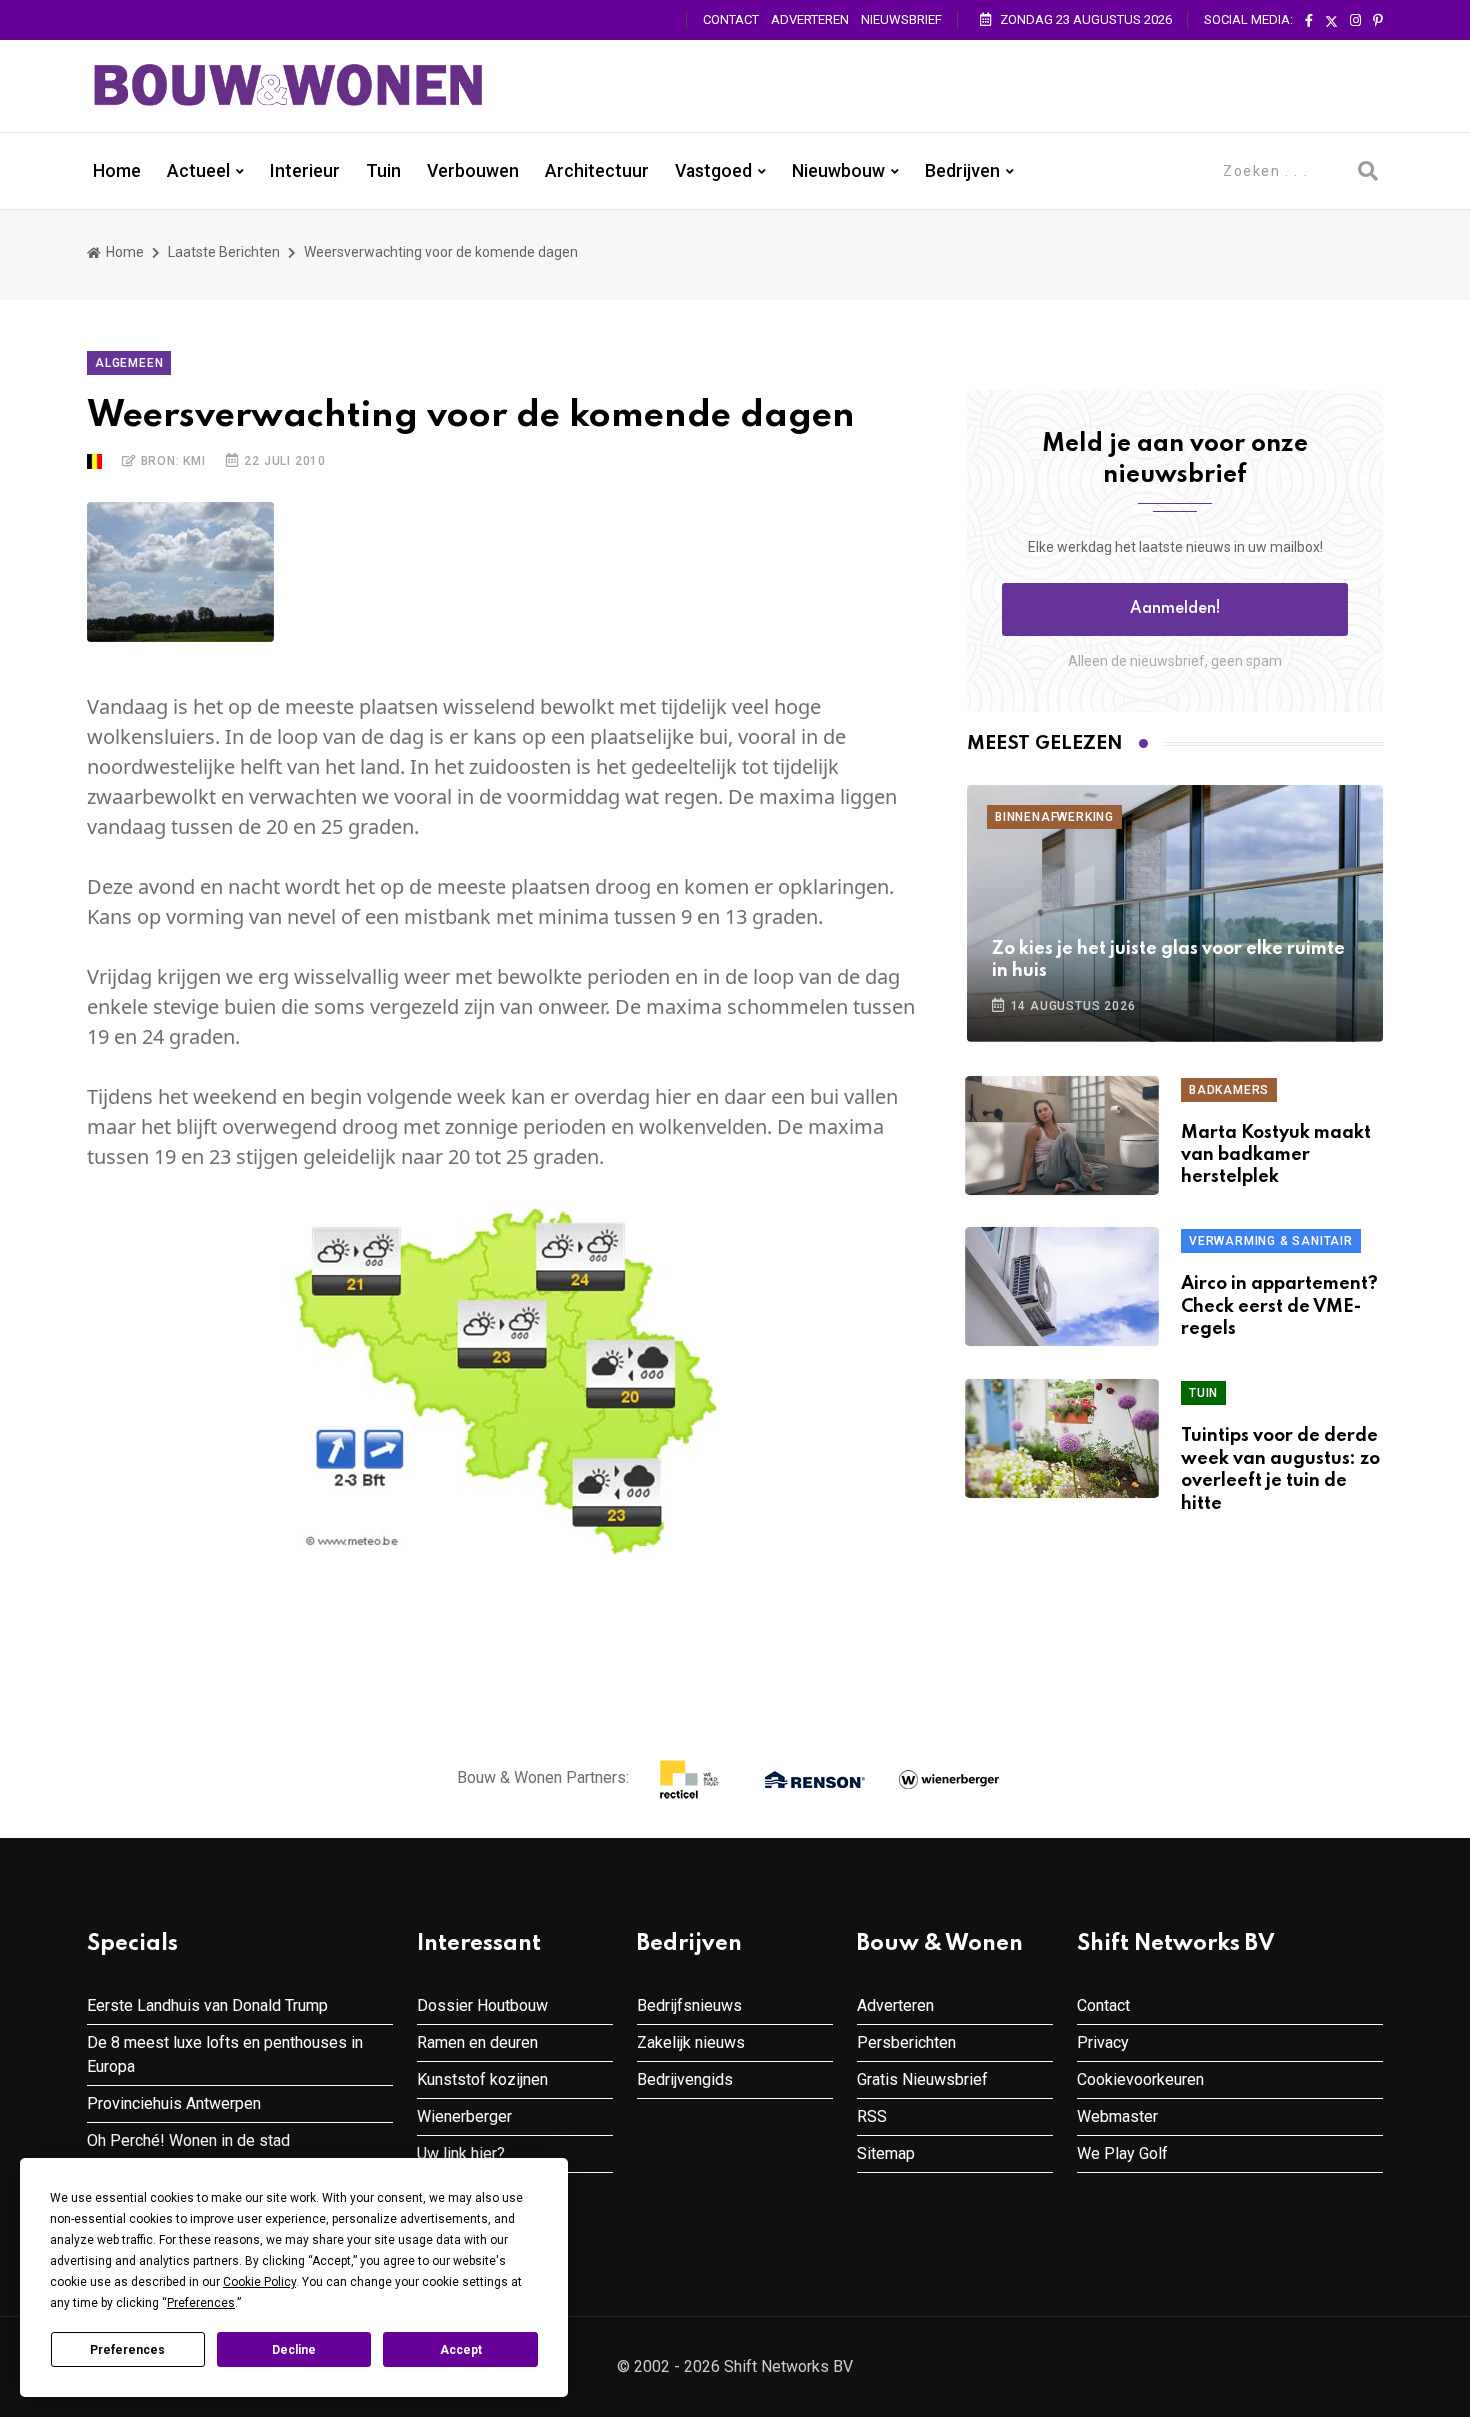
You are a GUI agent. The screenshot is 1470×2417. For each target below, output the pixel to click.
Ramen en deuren (477, 2042)
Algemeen (129, 363)
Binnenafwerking (1054, 817)
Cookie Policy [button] (259, 2282)
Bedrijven (962, 171)
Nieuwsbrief (901, 19)
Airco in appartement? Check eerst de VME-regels (1279, 1306)
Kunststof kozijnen (482, 2079)
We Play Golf (1122, 2153)
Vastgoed (713, 171)
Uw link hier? (461, 2153)
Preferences (127, 2350)
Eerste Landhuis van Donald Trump (207, 2005)
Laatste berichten (224, 252)
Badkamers (1229, 1090)
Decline (294, 2350)
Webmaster (1117, 2116)
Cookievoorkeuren (1140, 2079)
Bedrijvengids (685, 2079)
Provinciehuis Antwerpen (174, 2103)
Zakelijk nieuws (691, 2042)
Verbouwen (473, 171)
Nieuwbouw (838, 171)
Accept (461, 2350)
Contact (731, 19)
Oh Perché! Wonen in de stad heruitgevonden (188, 2152)
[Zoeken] (1368, 171)
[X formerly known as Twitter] (1331, 21)
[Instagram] (1355, 21)
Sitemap (886, 2153)
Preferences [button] (201, 2303)
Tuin (383, 171)
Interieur (305, 171)
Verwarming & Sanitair (1271, 1241)
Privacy (1103, 2042)
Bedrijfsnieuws (689, 2005)
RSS (872, 2116)
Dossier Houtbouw (482, 2005)
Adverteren (810, 19)
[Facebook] (1309, 21)
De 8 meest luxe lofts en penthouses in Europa (225, 2054)
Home (117, 171)
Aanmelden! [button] (1175, 609)
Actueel (198, 171)
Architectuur (597, 171)
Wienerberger (464, 2116)
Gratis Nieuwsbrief (922, 2079)
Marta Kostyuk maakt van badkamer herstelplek (1276, 1155)
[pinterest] (1378, 21)
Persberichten (906, 2042)
